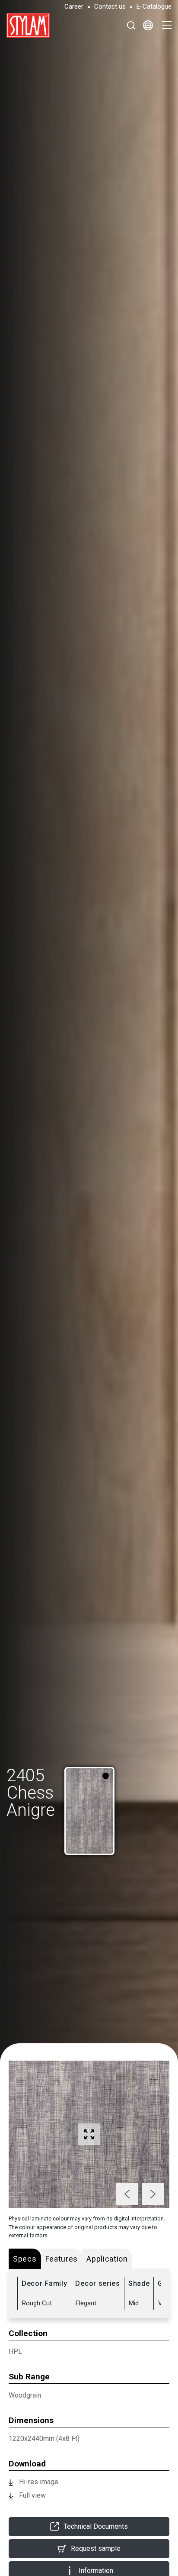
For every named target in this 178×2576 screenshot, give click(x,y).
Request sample (96, 2548)
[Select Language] (148, 25)
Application (107, 2259)
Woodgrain (25, 2395)
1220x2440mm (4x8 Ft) (44, 2438)
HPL (15, 2351)
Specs (25, 2259)
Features (62, 2259)
